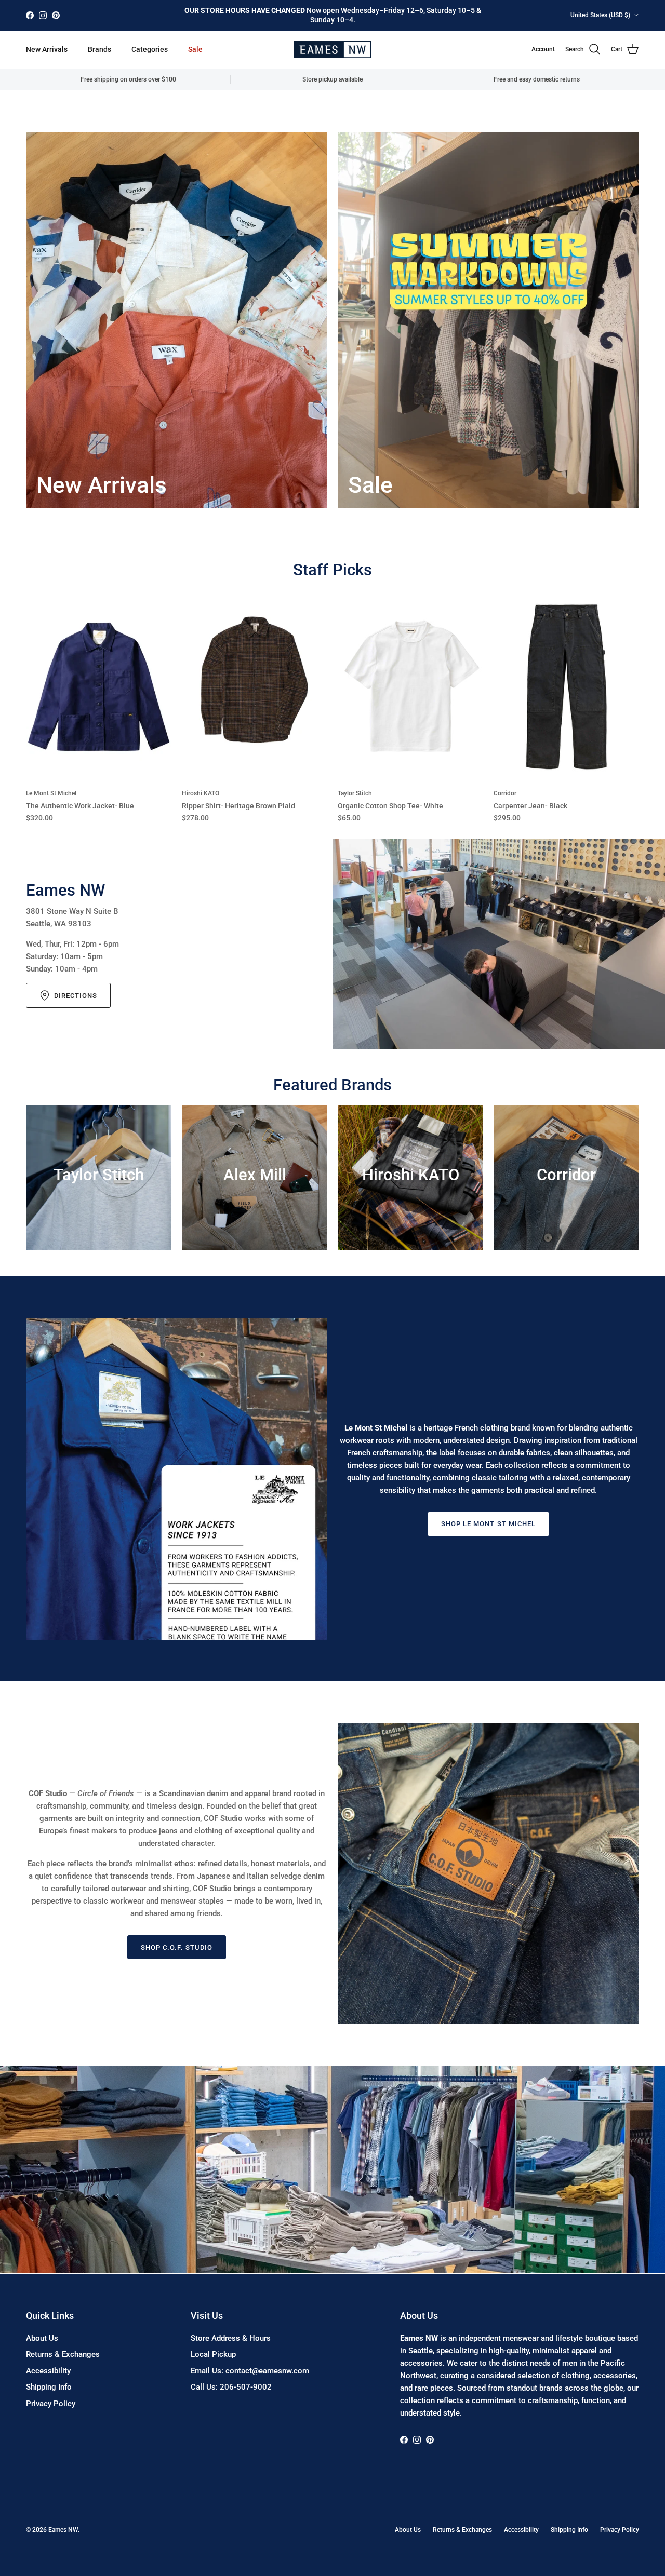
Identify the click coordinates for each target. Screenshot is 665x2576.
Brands (99, 49)
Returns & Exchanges (63, 2354)
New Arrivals (47, 49)
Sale (195, 49)
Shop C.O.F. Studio (177, 1947)
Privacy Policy (51, 2404)
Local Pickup (213, 2354)
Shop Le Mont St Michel (488, 1524)
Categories (150, 49)
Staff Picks (332, 570)
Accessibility (48, 2371)
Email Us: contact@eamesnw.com (250, 2371)
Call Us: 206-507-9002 (231, 2387)
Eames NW (63, 2530)
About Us (42, 2338)
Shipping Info (49, 2387)
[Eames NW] (332, 50)
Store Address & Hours (231, 2338)
